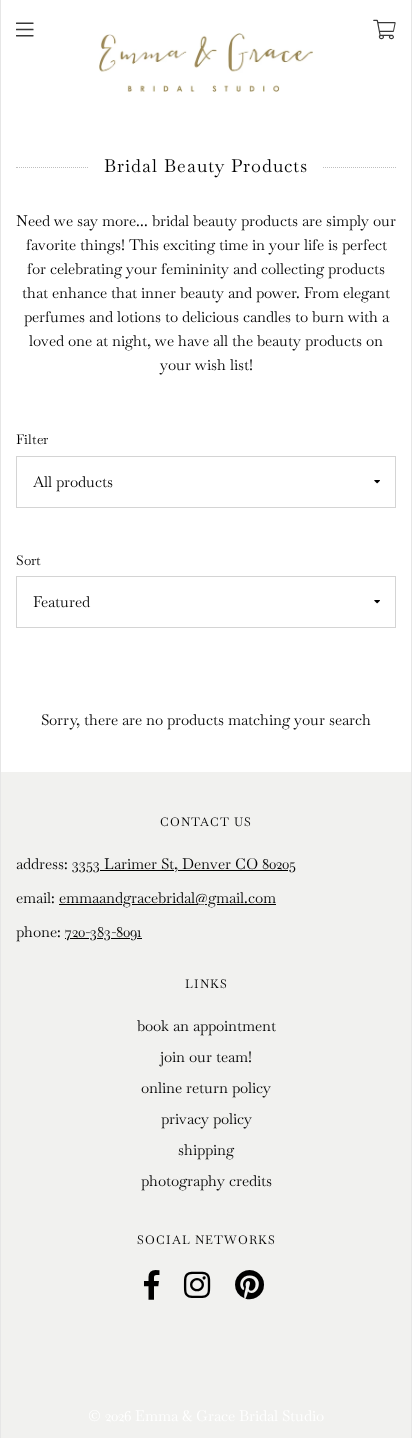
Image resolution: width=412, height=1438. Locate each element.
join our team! (206, 1056)
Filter (32, 439)
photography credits (206, 1180)
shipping (206, 1149)
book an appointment (206, 1025)
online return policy (206, 1087)
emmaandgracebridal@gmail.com (167, 897)
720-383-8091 (103, 931)
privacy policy (206, 1118)
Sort (28, 560)
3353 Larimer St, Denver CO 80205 (184, 863)
